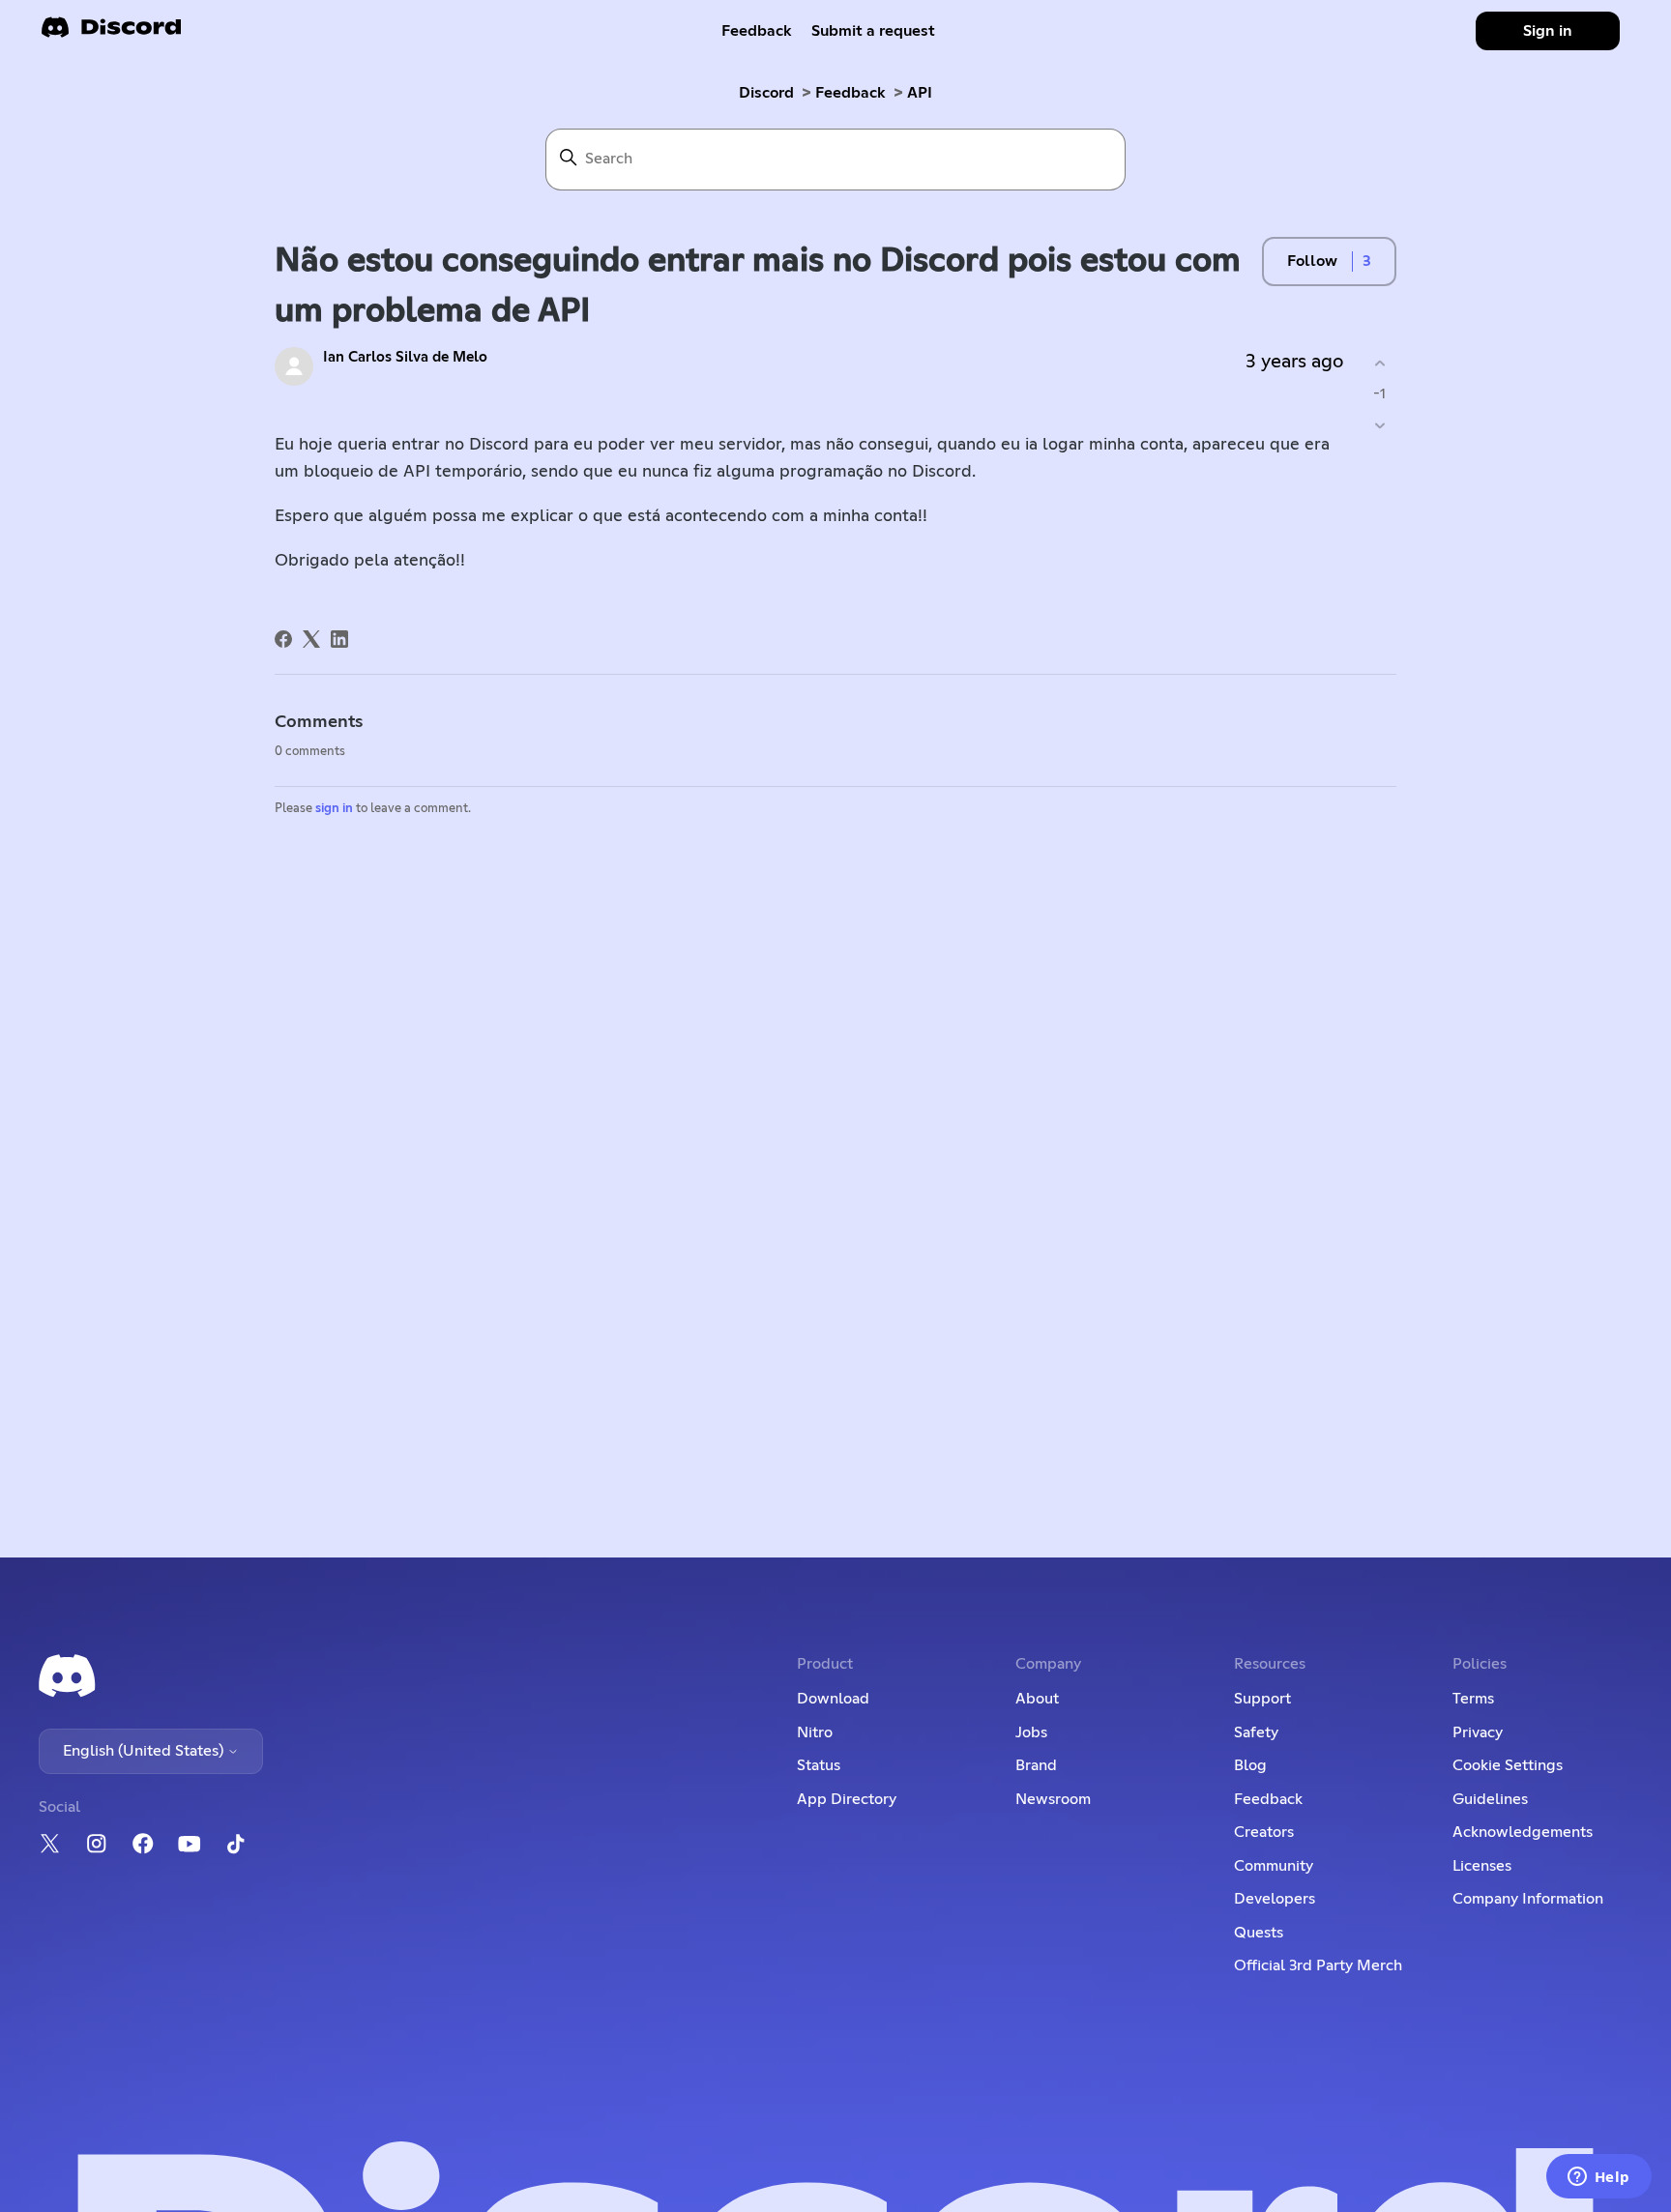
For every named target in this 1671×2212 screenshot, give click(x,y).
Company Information (1528, 1899)
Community (1274, 1866)
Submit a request (873, 31)
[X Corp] (311, 639)
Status (819, 1765)
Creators (1264, 1832)
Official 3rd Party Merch (1318, 1965)
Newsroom (1053, 1799)
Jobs (1031, 1732)
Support (1262, 1699)
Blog (1250, 1765)
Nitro (815, 1732)
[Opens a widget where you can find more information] (1598, 2178)
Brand (1036, 1765)
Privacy (1478, 1732)
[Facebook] (283, 639)
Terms (1473, 1699)
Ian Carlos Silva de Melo (405, 357)
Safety (1256, 1732)
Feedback (757, 31)
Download (833, 1699)
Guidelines (1490, 1799)
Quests (1259, 1933)
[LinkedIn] (339, 639)
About (1037, 1699)
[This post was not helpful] (1379, 425)
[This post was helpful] (1379, 364)
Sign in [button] (1548, 31)
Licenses (1482, 1866)
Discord (766, 93)
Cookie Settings (1508, 1765)
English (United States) (145, 1751)
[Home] (111, 33)
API (920, 93)
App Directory (847, 1799)
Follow (1312, 261)
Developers (1275, 1899)
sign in (334, 809)
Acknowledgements (1523, 1832)
